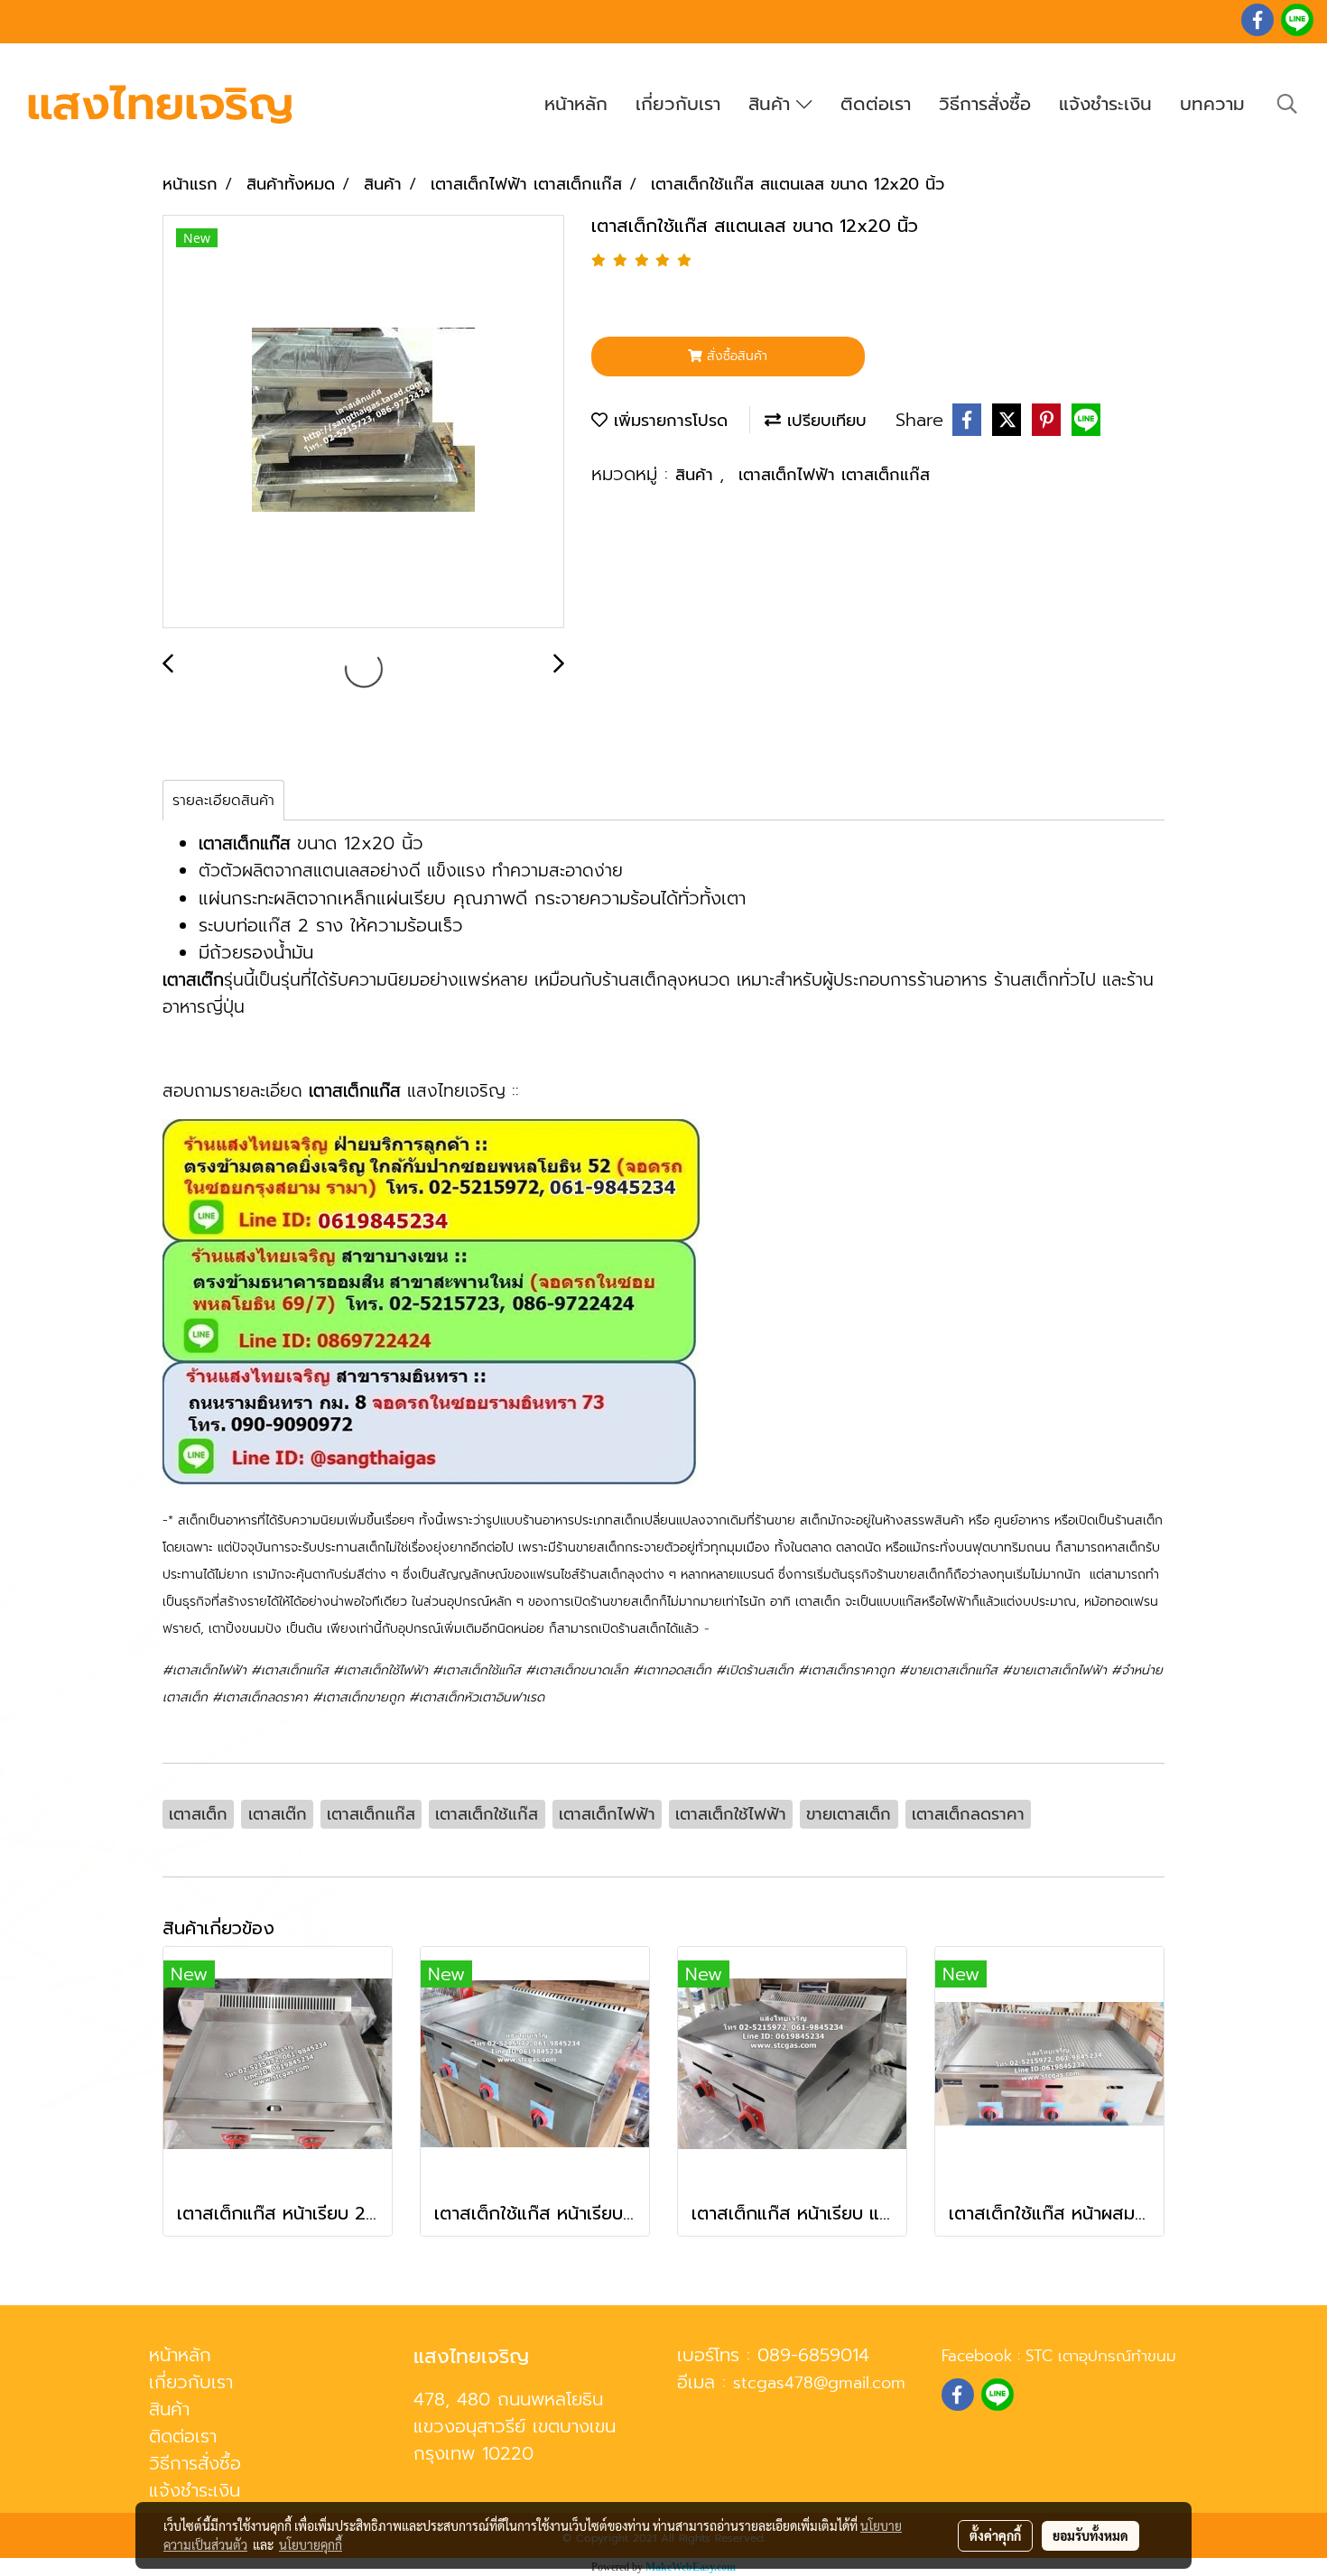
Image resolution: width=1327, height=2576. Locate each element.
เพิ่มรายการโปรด (668, 421)
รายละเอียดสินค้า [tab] (223, 801)
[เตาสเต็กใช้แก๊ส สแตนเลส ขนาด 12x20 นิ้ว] (363, 422)
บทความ (1212, 104)
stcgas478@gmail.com (819, 2383)
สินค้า (772, 104)
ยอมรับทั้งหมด (1090, 2535)
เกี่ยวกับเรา (678, 104)
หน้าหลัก (576, 104)
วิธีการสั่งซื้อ (985, 104)
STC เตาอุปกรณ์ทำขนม (1101, 2356)
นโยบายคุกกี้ (311, 2544)
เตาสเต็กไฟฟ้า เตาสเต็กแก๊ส (834, 475)
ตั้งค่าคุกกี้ (995, 2535)
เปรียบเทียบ (824, 421)
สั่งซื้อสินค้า (735, 356)
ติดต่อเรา (876, 104)
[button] (1287, 104)
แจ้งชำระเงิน (1105, 104)
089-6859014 (813, 2355)
